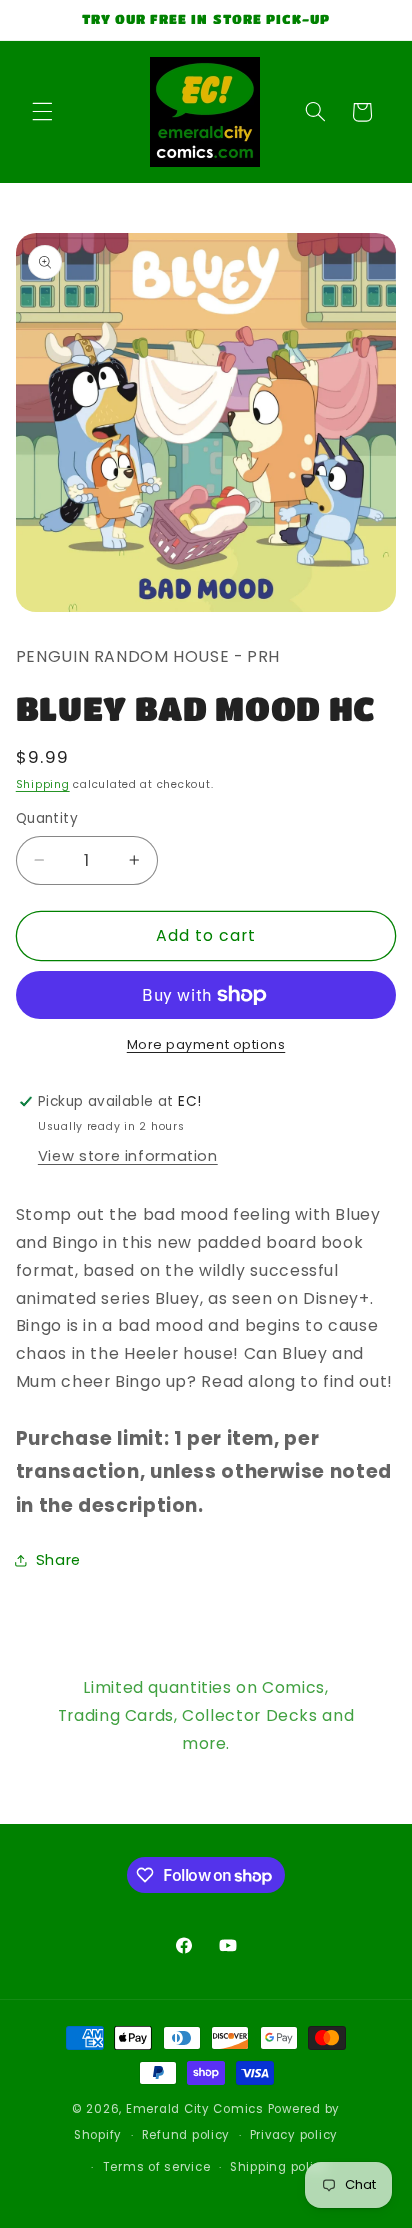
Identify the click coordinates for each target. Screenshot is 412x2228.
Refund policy (186, 2135)
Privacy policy (294, 2135)
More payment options (206, 1044)
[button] (42, 112)
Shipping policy (279, 2167)
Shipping (43, 784)
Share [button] (58, 1560)
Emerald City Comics (195, 2109)
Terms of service (157, 2167)
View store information (128, 1156)
